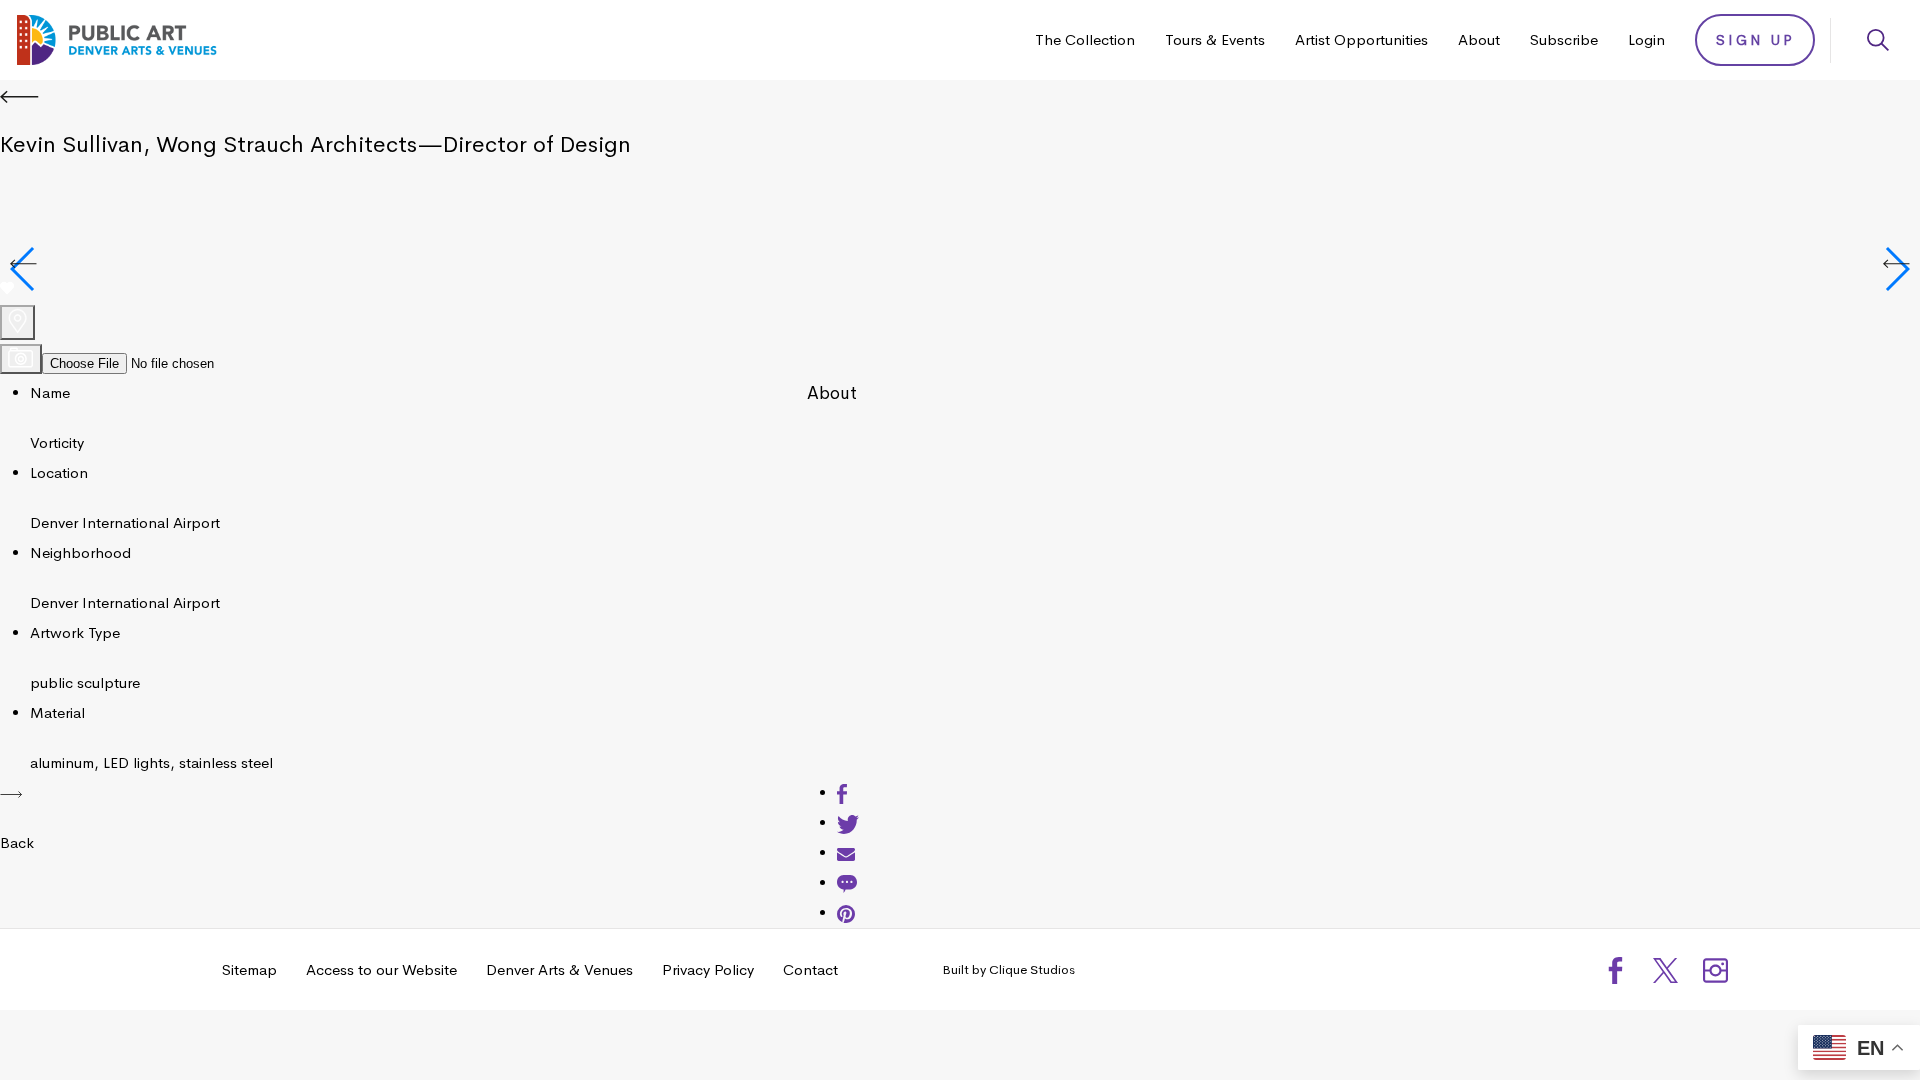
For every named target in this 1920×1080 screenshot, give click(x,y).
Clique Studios (1032, 969)
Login (1646, 39)
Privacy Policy (708, 969)
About (1479, 39)
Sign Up (1755, 40)
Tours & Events (1215, 39)
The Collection (1085, 39)
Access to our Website (381, 969)
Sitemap (249, 969)
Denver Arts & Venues (559, 969)
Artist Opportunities (1361, 39)
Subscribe (1564, 39)
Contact (810, 969)
